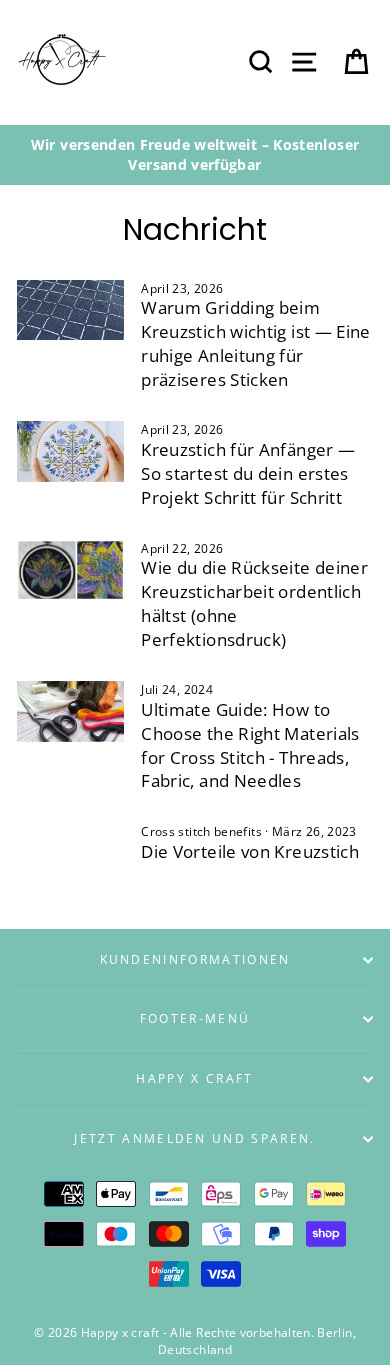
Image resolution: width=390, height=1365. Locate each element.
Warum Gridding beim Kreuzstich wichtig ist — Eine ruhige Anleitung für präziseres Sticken (255, 343)
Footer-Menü (195, 1018)
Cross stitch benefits (201, 831)
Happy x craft (194, 1078)
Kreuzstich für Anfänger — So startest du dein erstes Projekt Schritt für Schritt (248, 473)
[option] (195, 155)
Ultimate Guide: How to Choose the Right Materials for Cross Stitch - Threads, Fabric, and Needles (250, 745)
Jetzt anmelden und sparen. (194, 1138)
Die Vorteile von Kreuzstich (250, 851)
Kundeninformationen (195, 959)
